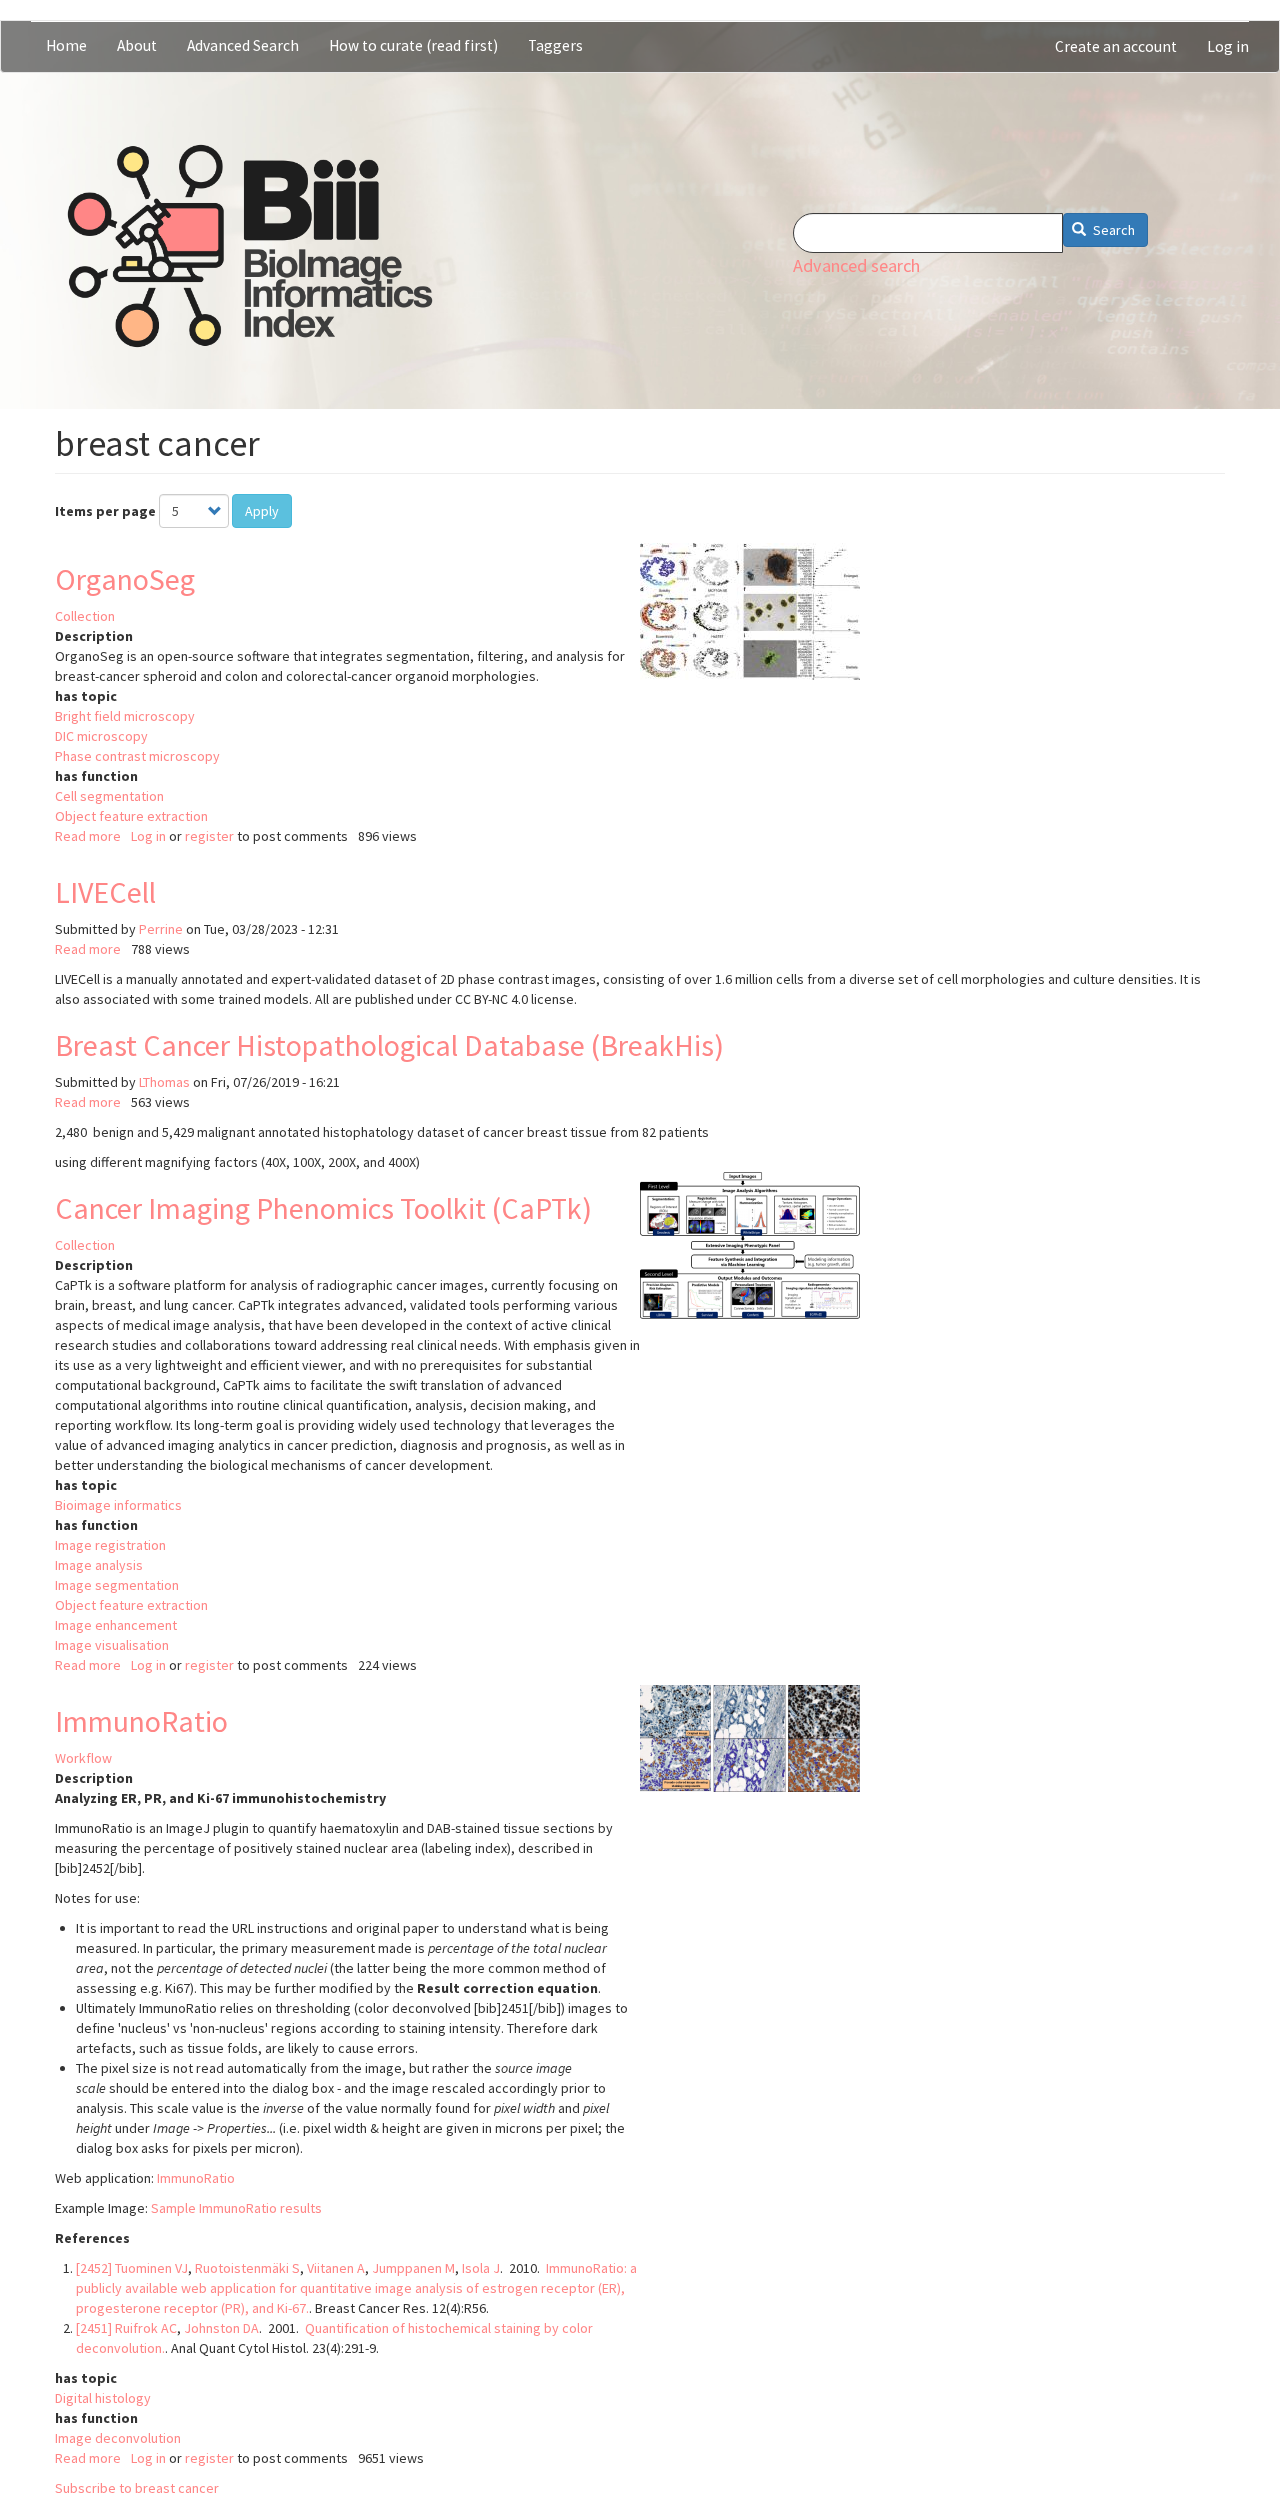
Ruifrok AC (146, 2328)
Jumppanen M (413, 2268)
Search (1112, 230)
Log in (1228, 46)
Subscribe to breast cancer (137, 2488)
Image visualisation (112, 1645)
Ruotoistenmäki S (247, 2268)
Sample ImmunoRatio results (236, 2208)
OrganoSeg (125, 579)
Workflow (83, 1758)
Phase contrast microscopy (137, 756)
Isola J (481, 2268)
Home (66, 45)
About (137, 45)
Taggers (555, 45)
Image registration (110, 1545)
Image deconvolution (118, 2438)
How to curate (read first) (413, 45)
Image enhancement (116, 1625)
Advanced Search (243, 45)
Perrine (161, 929)
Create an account (1116, 46)
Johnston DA (221, 2328)
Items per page (105, 511)
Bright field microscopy (125, 716)
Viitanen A (336, 2268)
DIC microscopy (101, 736)
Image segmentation (117, 1585)
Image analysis (99, 1565)
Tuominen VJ (151, 2268)
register (209, 836)
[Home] (250, 246)
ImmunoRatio (141, 1721)
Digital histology (103, 2398)
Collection (85, 616)
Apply (262, 511)
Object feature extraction (131, 816)
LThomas (164, 1082)
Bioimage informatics (118, 1505)
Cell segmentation (109, 796)
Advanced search (856, 265)
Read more (88, 836)
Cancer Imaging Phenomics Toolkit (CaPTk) (323, 1208)
